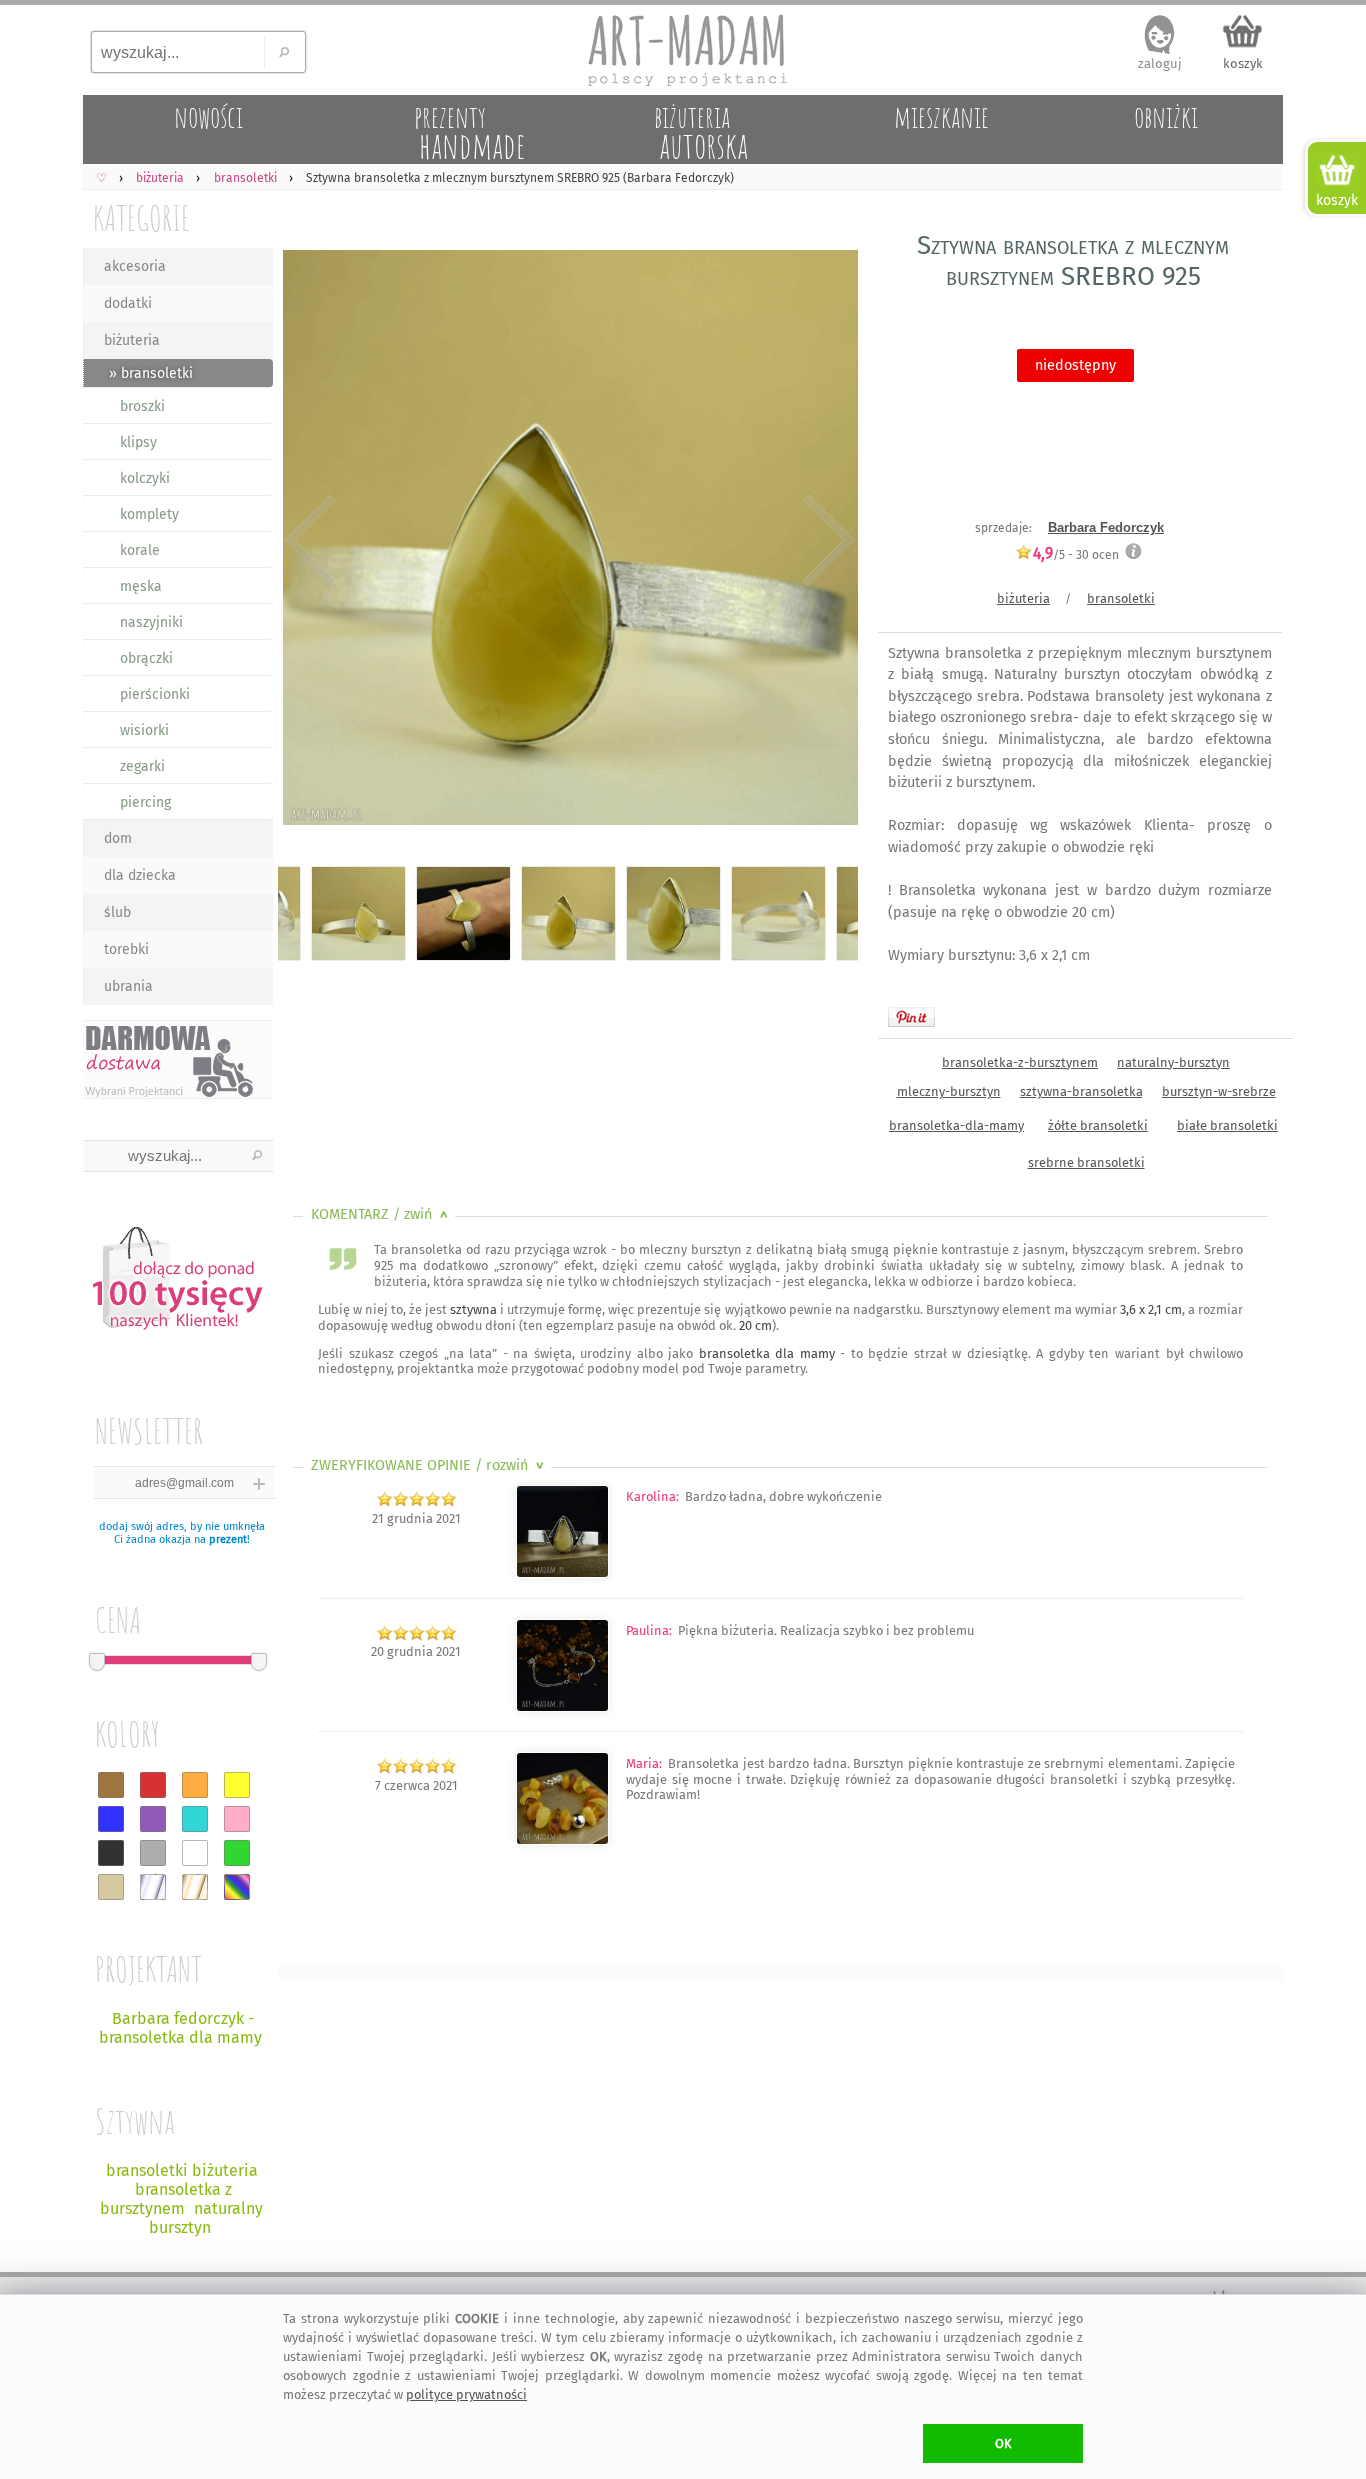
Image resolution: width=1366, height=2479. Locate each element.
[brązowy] (111, 1785)
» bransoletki (151, 373)
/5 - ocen (1076, 554)
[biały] (195, 1853)
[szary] (153, 1853)
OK (1003, 2443)
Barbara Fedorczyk (1106, 527)
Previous (310, 542)
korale (140, 550)
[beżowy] (111, 1887)
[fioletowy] (153, 1819)
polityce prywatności (466, 2394)
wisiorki (144, 730)
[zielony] (237, 1853)
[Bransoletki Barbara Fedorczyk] (562, 1573)
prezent (228, 1539)
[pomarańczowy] (195, 1785)
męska (141, 586)
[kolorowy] (237, 1887)
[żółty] (237, 1785)
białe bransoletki (1227, 1125)
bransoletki (1121, 598)
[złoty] (195, 1887)
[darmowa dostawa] (178, 1059)
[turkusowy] (195, 1819)
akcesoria (135, 266)
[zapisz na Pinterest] (911, 1017)
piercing (145, 802)
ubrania (128, 986)
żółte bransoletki (1098, 1125)
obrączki (146, 658)
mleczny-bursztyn (949, 1091)
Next (825, 542)
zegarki (142, 766)
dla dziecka (140, 875)
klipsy (138, 442)
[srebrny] (153, 1887)
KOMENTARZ (381, 1214)
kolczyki (145, 478)
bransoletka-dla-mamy (956, 1125)
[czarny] (111, 1853)
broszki (142, 406)
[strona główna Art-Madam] (683, 50)
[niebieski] (111, 1819)
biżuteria (132, 340)
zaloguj (1160, 63)
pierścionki (155, 694)
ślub (117, 912)
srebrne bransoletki (1086, 1162)
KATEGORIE (141, 217)
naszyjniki (151, 622)
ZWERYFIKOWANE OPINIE (429, 1465)
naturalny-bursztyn (1173, 1062)
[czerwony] (153, 1785)
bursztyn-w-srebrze (1219, 1091)
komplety (149, 514)
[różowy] (237, 1819)
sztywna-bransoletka (1081, 1091)
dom (118, 838)
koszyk (1243, 63)
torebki (126, 949)
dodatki (128, 303)
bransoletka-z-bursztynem (1020, 1062)
